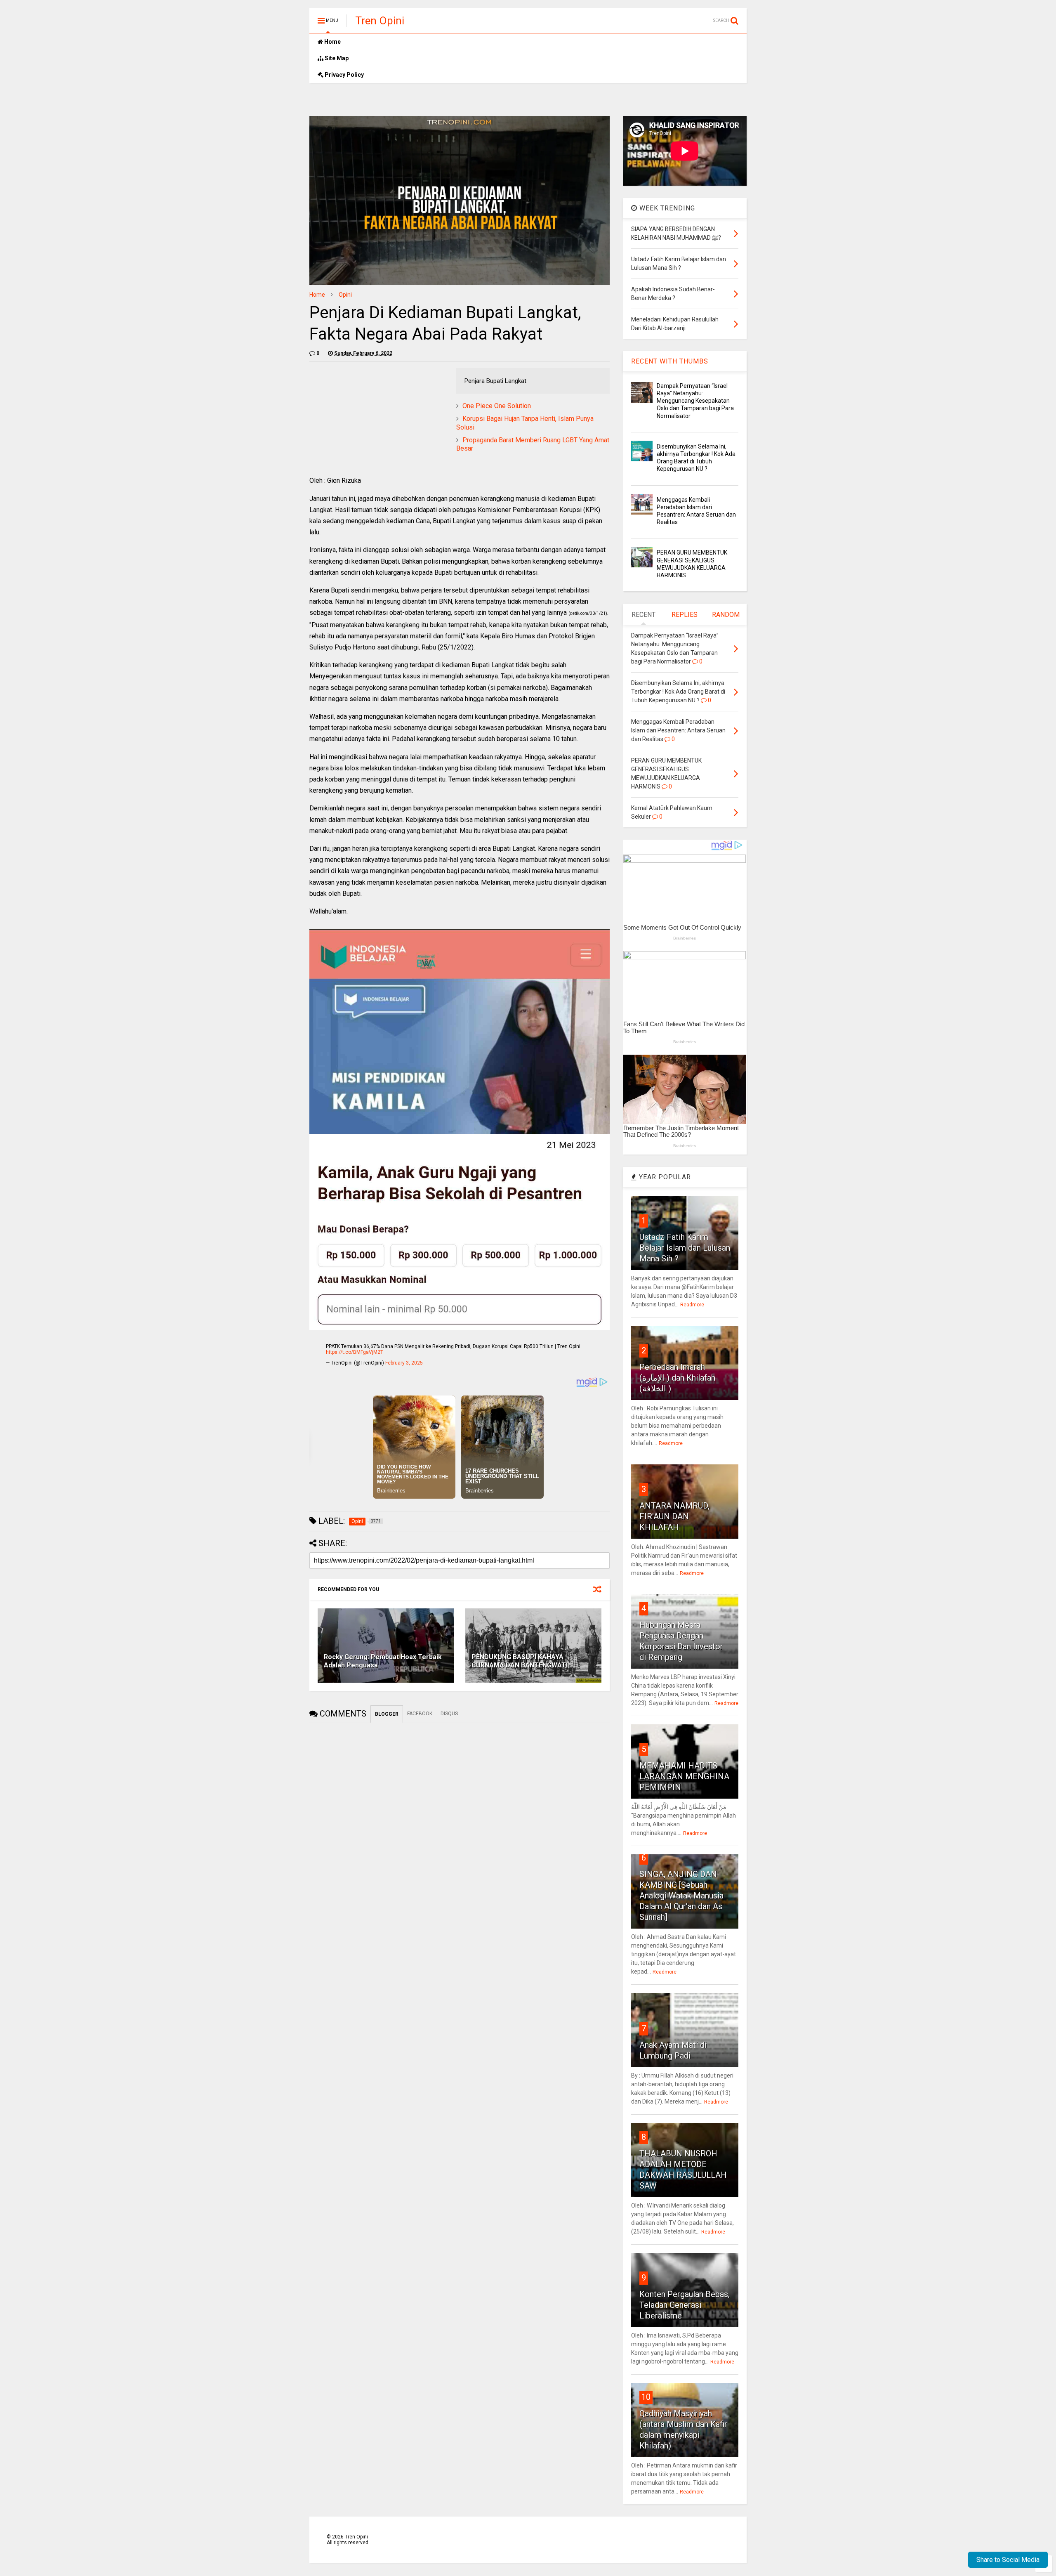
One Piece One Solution (497, 406)
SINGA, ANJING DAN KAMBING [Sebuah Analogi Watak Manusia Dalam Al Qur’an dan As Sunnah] (681, 1896)
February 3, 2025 (404, 1363)
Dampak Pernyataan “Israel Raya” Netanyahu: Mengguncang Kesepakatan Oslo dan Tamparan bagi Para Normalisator (695, 401)
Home (332, 42)
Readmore (692, 1305)
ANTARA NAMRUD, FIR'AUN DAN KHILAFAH (674, 1516)
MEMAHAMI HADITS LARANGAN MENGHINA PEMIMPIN (684, 1776)
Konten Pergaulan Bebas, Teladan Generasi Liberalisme (685, 2305)
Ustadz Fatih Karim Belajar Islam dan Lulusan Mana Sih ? (685, 1248)
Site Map (336, 58)
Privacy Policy (344, 75)
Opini (345, 295)
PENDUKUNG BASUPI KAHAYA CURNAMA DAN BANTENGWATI (520, 1661)
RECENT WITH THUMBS (670, 361)
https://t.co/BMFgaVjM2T (355, 1352)
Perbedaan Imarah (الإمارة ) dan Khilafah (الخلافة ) (677, 1378)
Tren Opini (380, 21)
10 (646, 2397)
